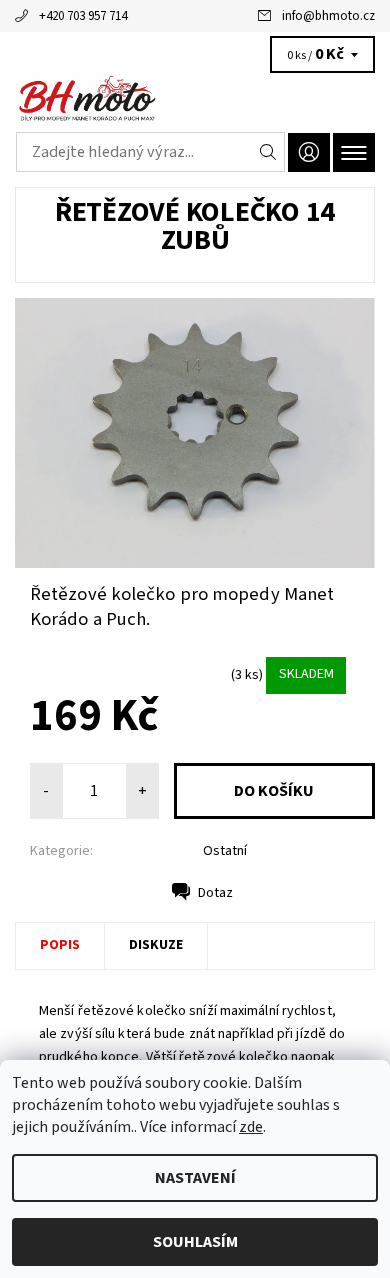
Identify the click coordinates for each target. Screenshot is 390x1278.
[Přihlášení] (309, 152)
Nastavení (195, 1178)
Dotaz (215, 893)
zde (251, 1127)
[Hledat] (268, 152)
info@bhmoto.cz (328, 16)
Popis (60, 945)
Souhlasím (195, 1242)
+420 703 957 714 (83, 16)
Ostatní (225, 851)
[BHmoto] (195, 98)
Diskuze (156, 945)
